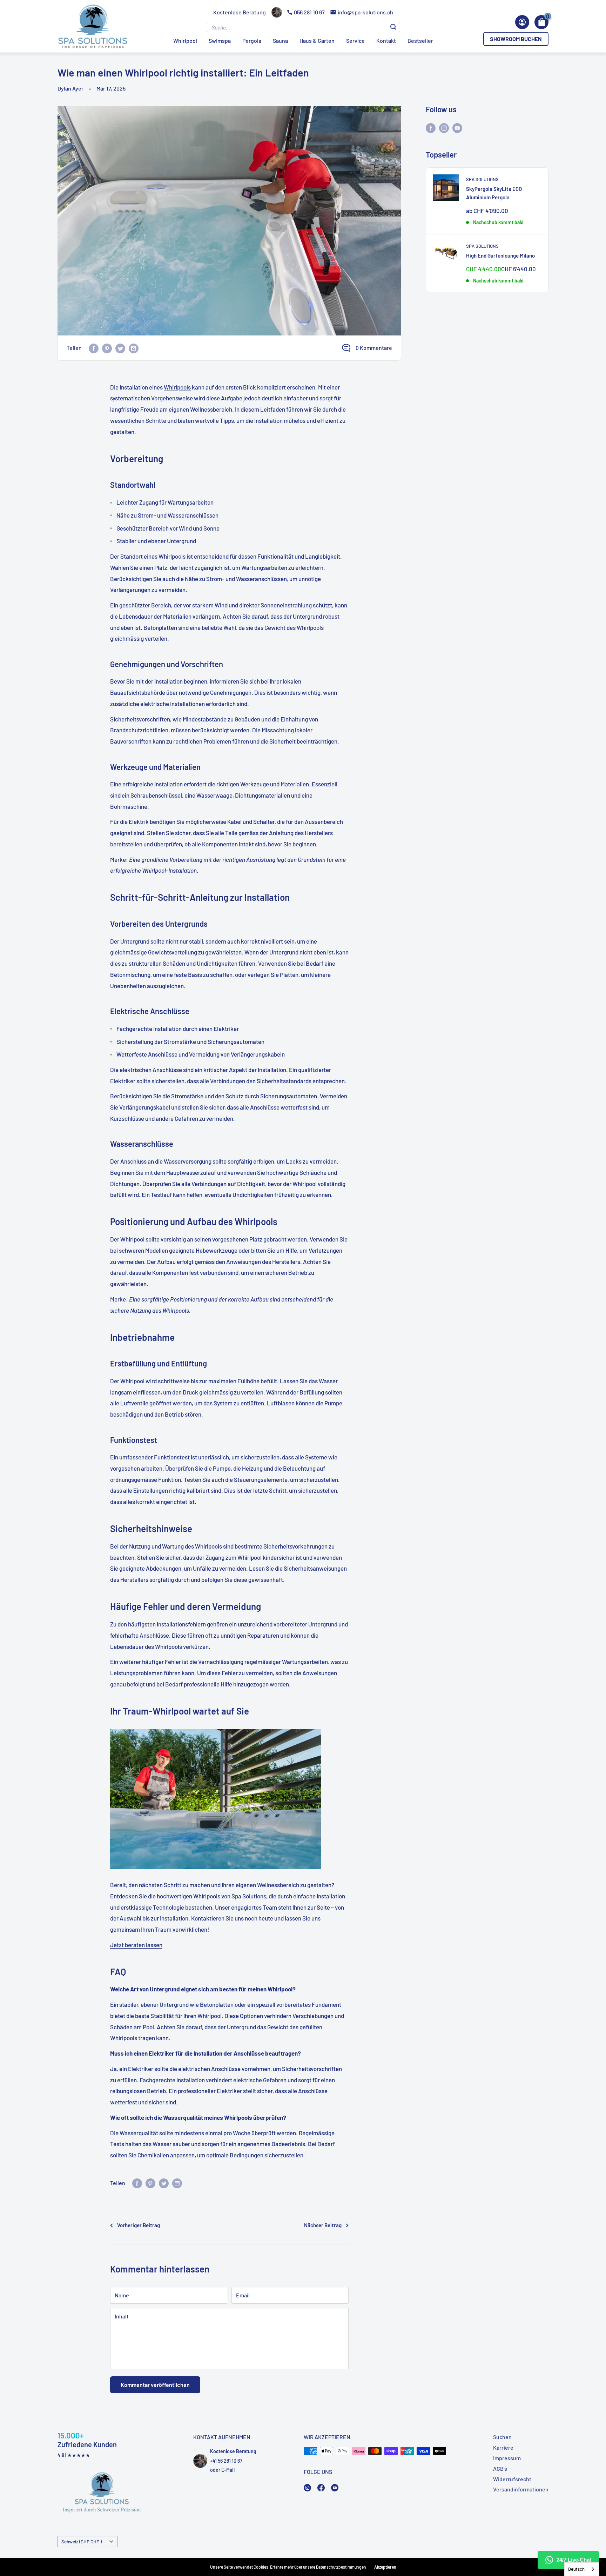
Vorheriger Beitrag (139, 2225)
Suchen (502, 2437)
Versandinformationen (521, 2489)
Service (355, 41)
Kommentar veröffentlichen (155, 2385)
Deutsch (576, 2569)
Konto (522, 22)
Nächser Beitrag (323, 2225)
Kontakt (386, 41)
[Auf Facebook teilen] (94, 348)
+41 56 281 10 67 (226, 2461)
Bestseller (420, 41)
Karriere (503, 2447)
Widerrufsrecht (512, 2479)
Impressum (507, 2458)
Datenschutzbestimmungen (341, 2567)
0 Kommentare (374, 348)
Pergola (252, 41)
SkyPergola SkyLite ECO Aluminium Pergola (494, 193)
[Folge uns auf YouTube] (457, 128)
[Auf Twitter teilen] (120, 348)
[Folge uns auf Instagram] (444, 128)
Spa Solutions (482, 179)
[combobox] (582, 2569)
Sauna (280, 41)
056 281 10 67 (309, 12)
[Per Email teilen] (134, 348)
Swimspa (220, 41)
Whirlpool (185, 41)
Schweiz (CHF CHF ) (82, 2541)
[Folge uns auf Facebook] (431, 128)
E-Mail (228, 2470)
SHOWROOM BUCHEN (516, 39)
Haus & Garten (317, 41)
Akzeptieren (385, 2567)
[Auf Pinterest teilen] (107, 348)
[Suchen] (393, 27)
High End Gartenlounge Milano (500, 255)
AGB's (500, 2468)
